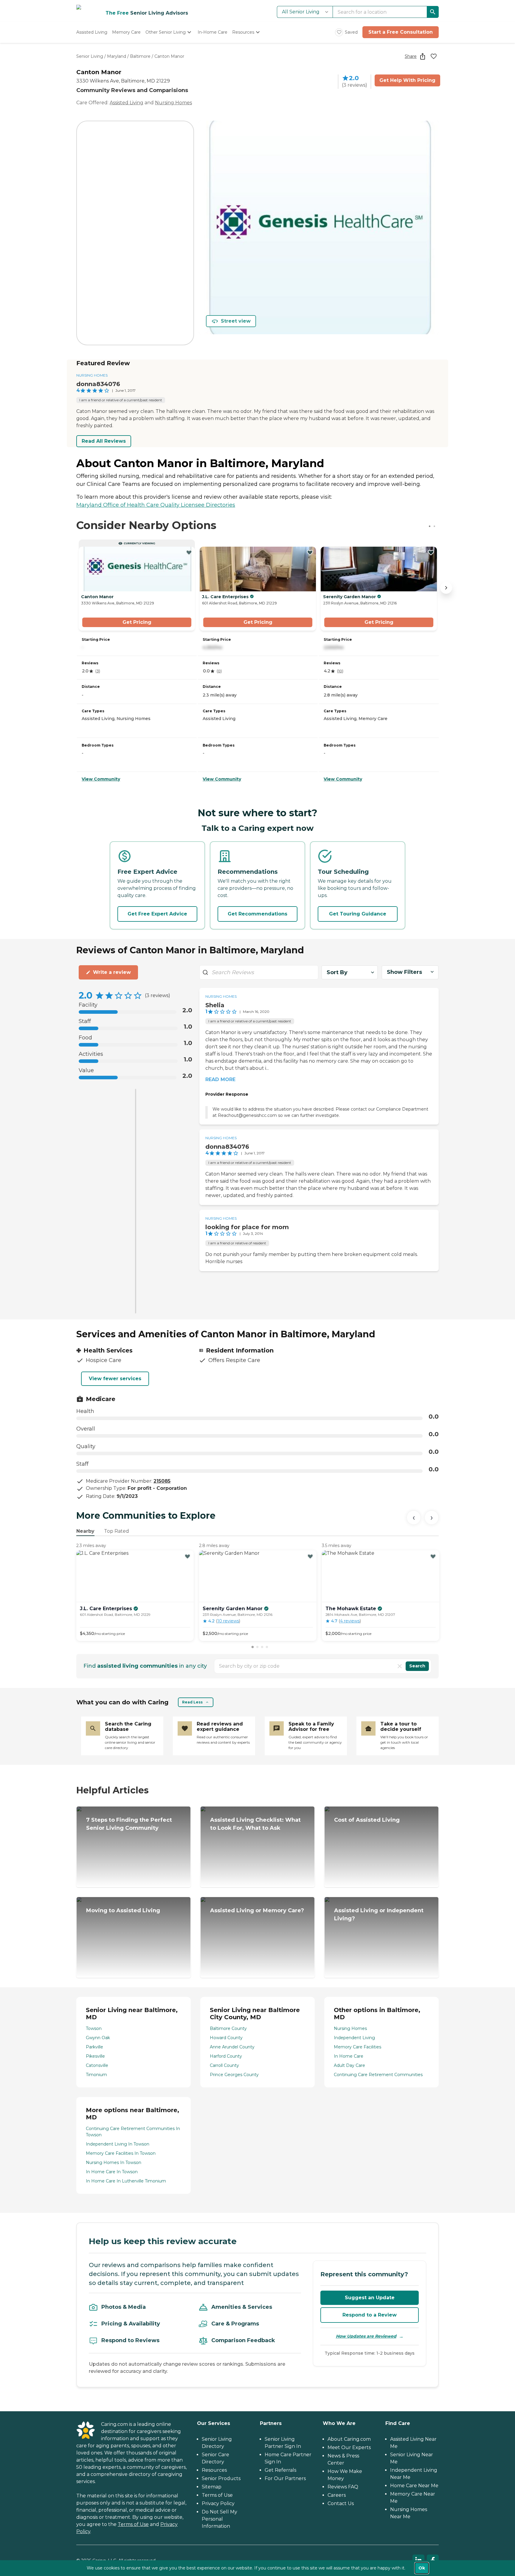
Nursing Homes (173, 103)
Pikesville (95, 2056)
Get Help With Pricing (407, 80)
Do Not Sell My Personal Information (220, 2519)
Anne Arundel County (232, 2047)
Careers (337, 2495)
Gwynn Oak (98, 2038)
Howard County (226, 2038)
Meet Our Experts (349, 2447)
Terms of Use (133, 2524)
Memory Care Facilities (357, 2047)
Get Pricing (137, 622)
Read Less (192, 1702)
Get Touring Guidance (358, 914)
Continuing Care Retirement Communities (378, 2075)
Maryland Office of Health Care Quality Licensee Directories (156, 505)
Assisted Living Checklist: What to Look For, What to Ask (255, 1824)
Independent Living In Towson (118, 2144)
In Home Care (349, 2056)
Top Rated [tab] (117, 1531)
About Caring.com (349, 2439)
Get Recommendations (257, 914)
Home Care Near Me (414, 2486)
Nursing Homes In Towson (114, 2163)
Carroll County (224, 2065)
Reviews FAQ (343, 2487)
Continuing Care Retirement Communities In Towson (133, 2132)
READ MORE (220, 1079)
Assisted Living (127, 103)
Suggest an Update (370, 2298)
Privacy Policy (218, 2503)
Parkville (94, 2047)
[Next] (432, 1518)
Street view (236, 321)
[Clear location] (400, 1666)
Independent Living (354, 2038)
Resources (214, 2470)
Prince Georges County (234, 2075)
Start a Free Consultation (401, 32)
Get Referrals (280, 2470)
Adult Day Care (349, 2065)
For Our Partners (285, 2478)
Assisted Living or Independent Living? (379, 1914)
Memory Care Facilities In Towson (121, 2153)
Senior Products (221, 2478)
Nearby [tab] (85, 1531)
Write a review (112, 972)
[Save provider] (434, 56)
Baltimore (140, 56)
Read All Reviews (104, 441)
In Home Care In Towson (112, 2172)
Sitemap (212, 2487)
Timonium (96, 2075)
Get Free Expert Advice (157, 914)
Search (417, 1666)
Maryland (117, 56)
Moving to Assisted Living (123, 1910)
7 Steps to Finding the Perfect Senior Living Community (129, 1824)
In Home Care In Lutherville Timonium (126, 2181)
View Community (101, 779)
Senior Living (90, 56)
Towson (94, 2028)
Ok (422, 2568)
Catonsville (97, 2065)
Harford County (226, 2056)
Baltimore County (228, 2028)
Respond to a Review (370, 2315)
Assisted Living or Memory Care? (257, 1910)
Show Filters (404, 972)
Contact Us (341, 2503)
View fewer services (115, 1379)
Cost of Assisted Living (367, 1820)
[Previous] (414, 1518)
